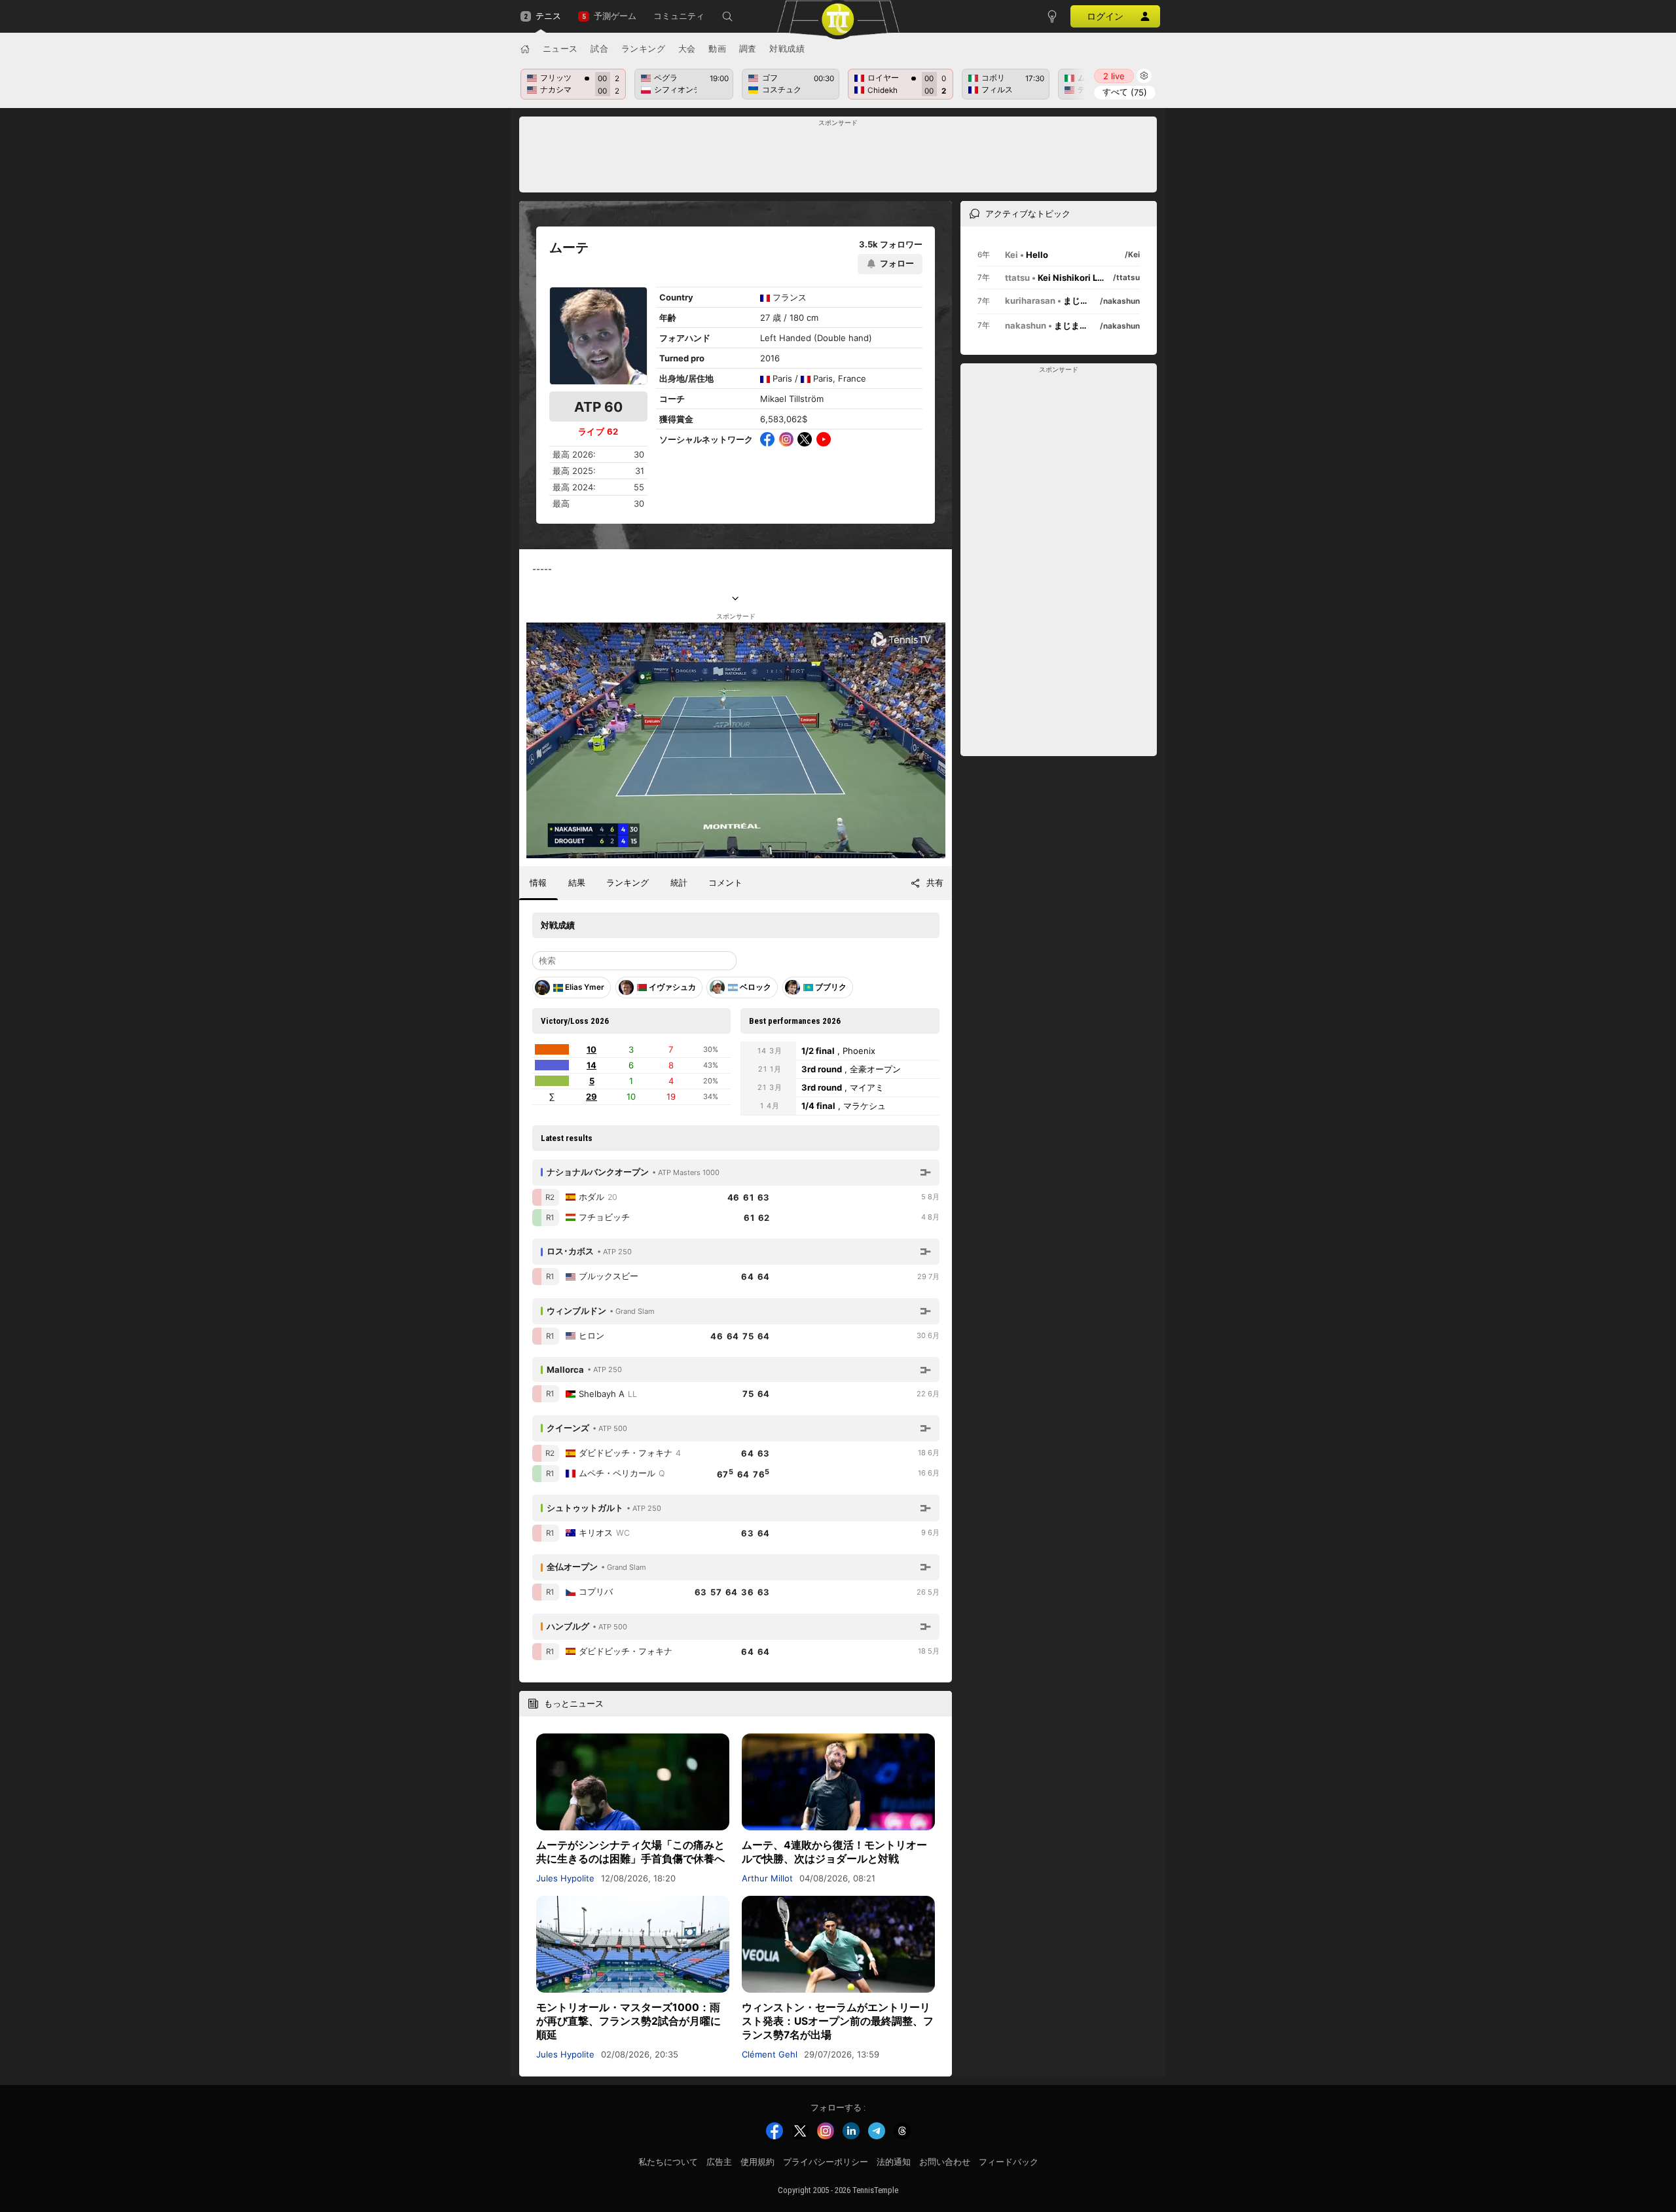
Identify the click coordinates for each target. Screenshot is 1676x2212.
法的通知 (894, 2162)
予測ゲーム (615, 16)
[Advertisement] (838, 158)
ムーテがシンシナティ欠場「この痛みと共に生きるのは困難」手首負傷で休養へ (630, 1852)
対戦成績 (787, 48)
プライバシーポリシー (826, 2162)
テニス (548, 16)
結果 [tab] (577, 882)
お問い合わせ (945, 2162)
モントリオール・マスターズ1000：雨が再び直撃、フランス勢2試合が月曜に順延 (628, 2021)
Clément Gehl (770, 2054)
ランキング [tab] (628, 882)
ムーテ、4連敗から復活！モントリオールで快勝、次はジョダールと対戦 (834, 1852)
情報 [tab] (538, 882)
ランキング (644, 48)
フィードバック (1009, 2162)
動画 (717, 48)
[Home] (525, 49)
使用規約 (757, 2162)
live (1114, 76)
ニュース (560, 48)
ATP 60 (598, 407)
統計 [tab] (679, 882)
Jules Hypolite (565, 1878)
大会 (687, 48)
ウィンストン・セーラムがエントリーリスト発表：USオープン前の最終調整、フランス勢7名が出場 (838, 2021)
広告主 (719, 2162)
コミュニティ (679, 16)
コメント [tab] (725, 882)
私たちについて (668, 2162)
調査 (748, 48)
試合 (599, 48)
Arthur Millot (767, 1878)
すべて (1125, 92)
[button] (727, 16)
